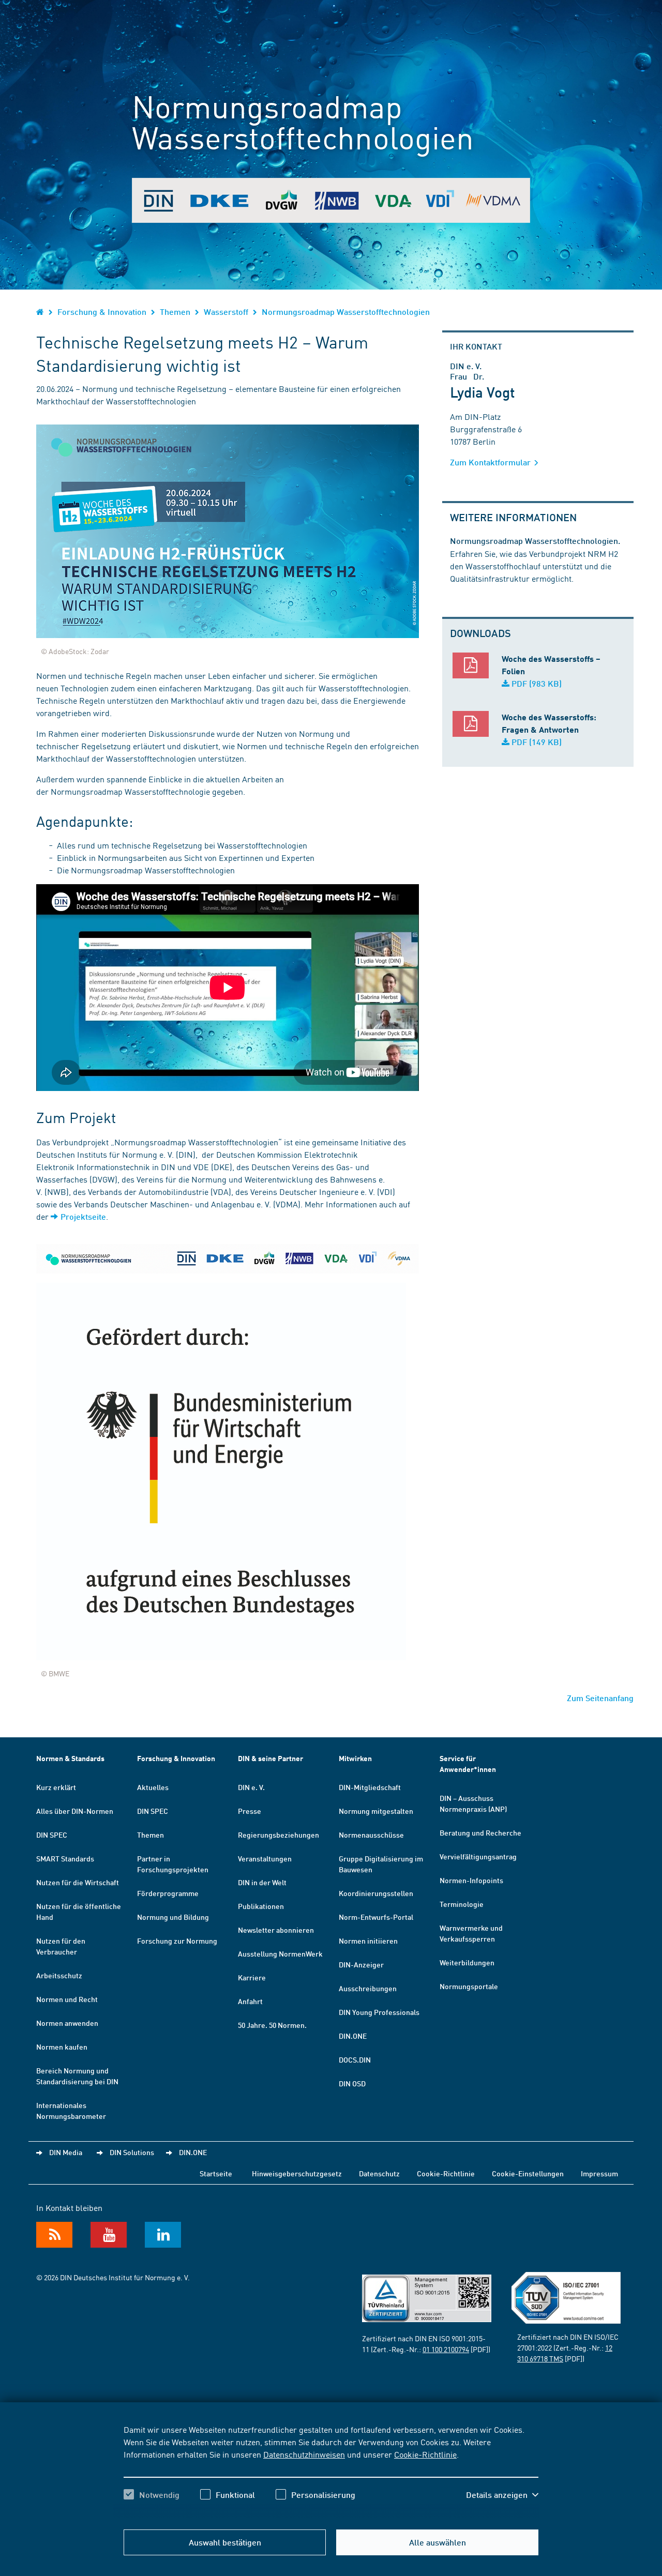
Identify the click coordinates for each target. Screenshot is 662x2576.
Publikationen (261, 1906)
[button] (502, 2495)
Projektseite (83, 1216)
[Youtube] (109, 2235)
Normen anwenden (67, 2023)
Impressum (599, 2173)
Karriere (252, 1977)
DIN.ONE (353, 2036)
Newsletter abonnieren (276, 1930)
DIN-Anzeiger (361, 1964)
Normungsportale (469, 1986)
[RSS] (54, 2235)
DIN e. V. (251, 1787)
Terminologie (462, 1904)
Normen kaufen (62, 2047)
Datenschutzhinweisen (304, 2454)
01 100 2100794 (446, 2349)
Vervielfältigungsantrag (478, 1856)
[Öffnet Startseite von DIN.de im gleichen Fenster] (40, 312)
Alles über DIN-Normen (75, 1811)
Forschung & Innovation (102, 312)
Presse (250, 1811)
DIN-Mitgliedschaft (370, 1787)
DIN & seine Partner (270, 1758)
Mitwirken (355, 1758)
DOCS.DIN (355, 2059)
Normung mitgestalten (376, 1811)
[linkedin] (163, 2235)
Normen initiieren (368, 1941)
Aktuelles (153, 1787)
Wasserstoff (226, 312)
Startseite (216, 2173)
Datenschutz (379, 2173)
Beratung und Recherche (480, 1832)
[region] (331, 2471)
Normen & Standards (70, 1758)
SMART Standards (65, 1858)
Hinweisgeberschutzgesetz (297, 2173)
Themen (175, 312)
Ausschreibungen (368, 1988)
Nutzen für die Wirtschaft (78, 1882)
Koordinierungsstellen (376, 1893)
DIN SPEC (52, 1835)
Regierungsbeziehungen (279, 1835)
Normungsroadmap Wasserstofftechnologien (346, 312)
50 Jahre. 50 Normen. (272, 2025)
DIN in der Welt (262, 1882)
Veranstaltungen (265, 1858)
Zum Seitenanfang (600, 1698)
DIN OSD (352, 2083)
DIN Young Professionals (379, 2012)
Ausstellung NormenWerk (280, 1953)
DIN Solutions (132, 2152)
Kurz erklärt (56, 1787)
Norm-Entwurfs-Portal (376, 1917)
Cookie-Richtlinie (425, 2454)
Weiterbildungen (467, 1962)
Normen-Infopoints (471, 1880)
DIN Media (66, 2152)
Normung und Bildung (173, 1917)
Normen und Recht (67, 1999)
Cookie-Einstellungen (528, 2173)
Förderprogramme (168, 1893)
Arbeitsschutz (59, 1975)
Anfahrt (250, 2001)
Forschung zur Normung (177, 1941)
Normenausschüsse (371, 1835)
